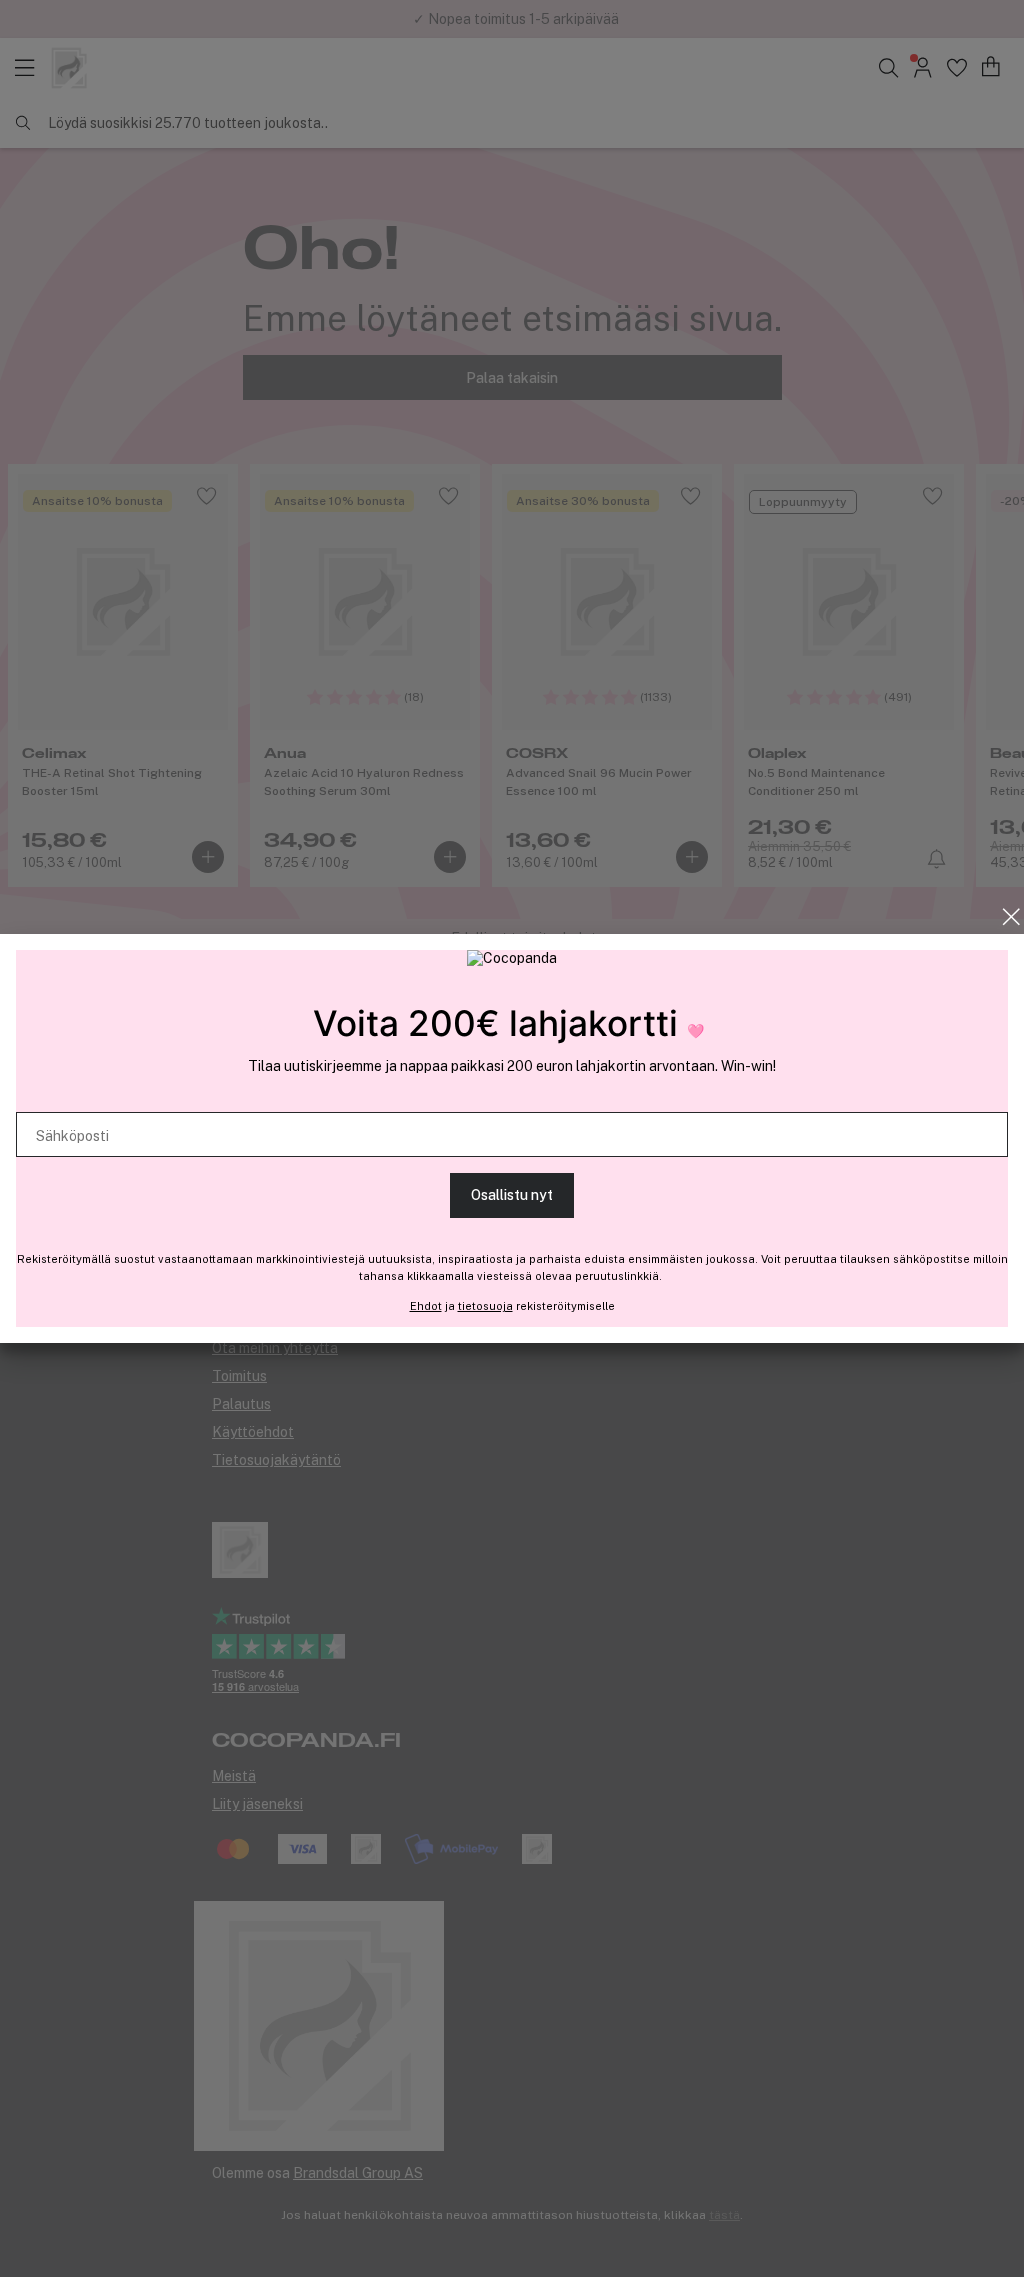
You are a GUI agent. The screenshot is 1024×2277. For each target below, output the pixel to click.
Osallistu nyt (512, 1195)
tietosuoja (485, 1306)
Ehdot (426, 1306)
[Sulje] (1011, 917)
